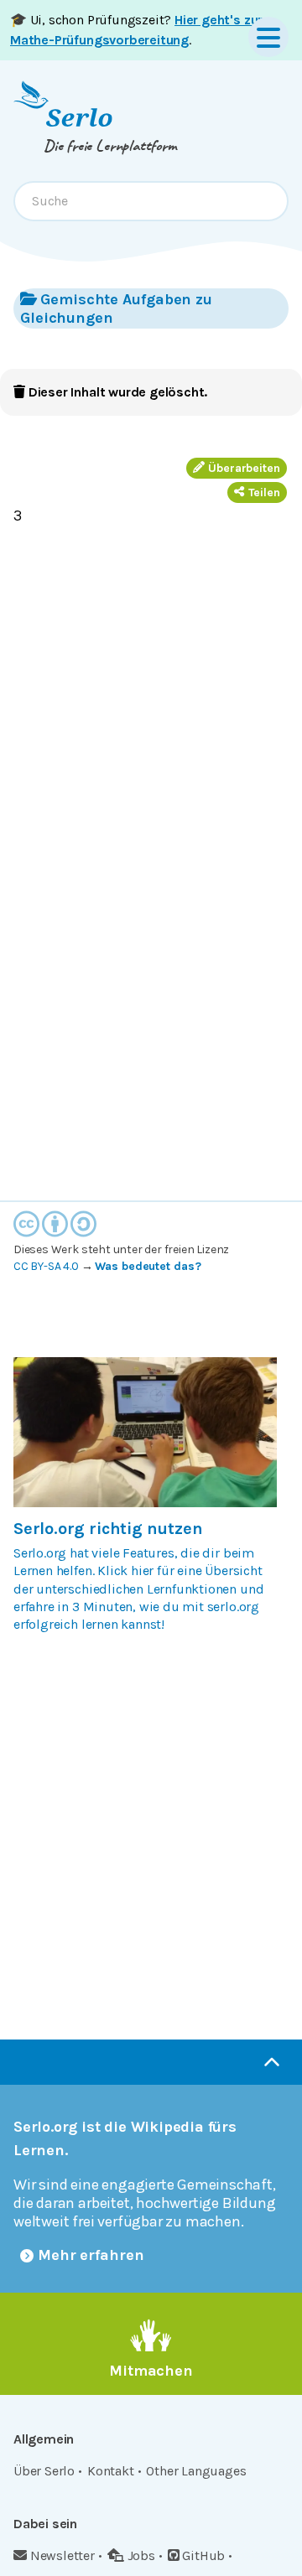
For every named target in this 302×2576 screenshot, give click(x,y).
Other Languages (196, 2471)
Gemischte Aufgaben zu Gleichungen (116, 308)
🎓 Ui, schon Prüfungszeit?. (136, 30)
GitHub (203, 2555)
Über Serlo (44, 2471)
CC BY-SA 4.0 (46, 1266)
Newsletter (62, 2555)
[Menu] (268, 37)
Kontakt (111, 2471)
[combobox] (151, 201)
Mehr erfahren (91, 2255)
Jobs (141, 2555)
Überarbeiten (244, 468)
